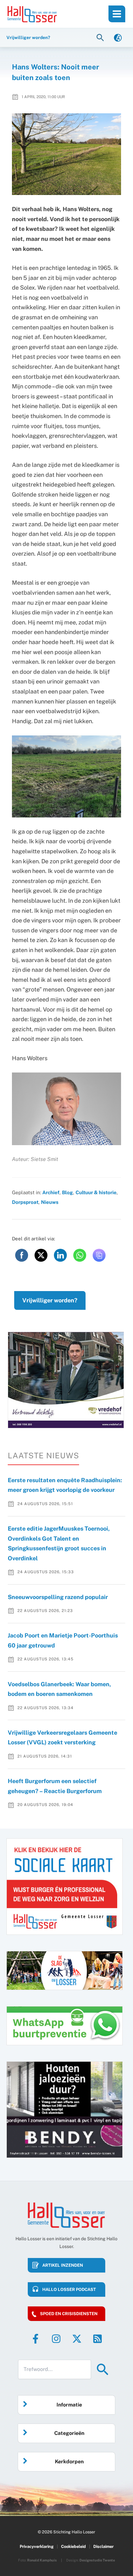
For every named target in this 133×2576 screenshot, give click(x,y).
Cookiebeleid (73, 2546)
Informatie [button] (69, 2405)
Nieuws (50, 1202)
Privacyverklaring (37, 2546)
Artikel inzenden (63, 2265)
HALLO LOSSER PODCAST (69, 2289)
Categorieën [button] (69, 2433)
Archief (51, 1192)
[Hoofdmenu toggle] (117, 14)
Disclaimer (103, 2546)
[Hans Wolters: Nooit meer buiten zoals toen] (67, 154)
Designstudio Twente (97, 2560)
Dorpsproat (25, 1202)
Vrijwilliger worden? (50, 1300)
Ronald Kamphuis (42, 2560)
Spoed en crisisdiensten (69, 2314)
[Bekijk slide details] (66, 1380)
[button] (101, 37)
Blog (67, 1192)
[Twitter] (77, 2339)
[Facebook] (36, 2339)
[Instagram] (56, 2339)
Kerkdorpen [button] (69, 2462)
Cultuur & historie (96, 1192)
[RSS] (97, 2339)
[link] (118, 37)
